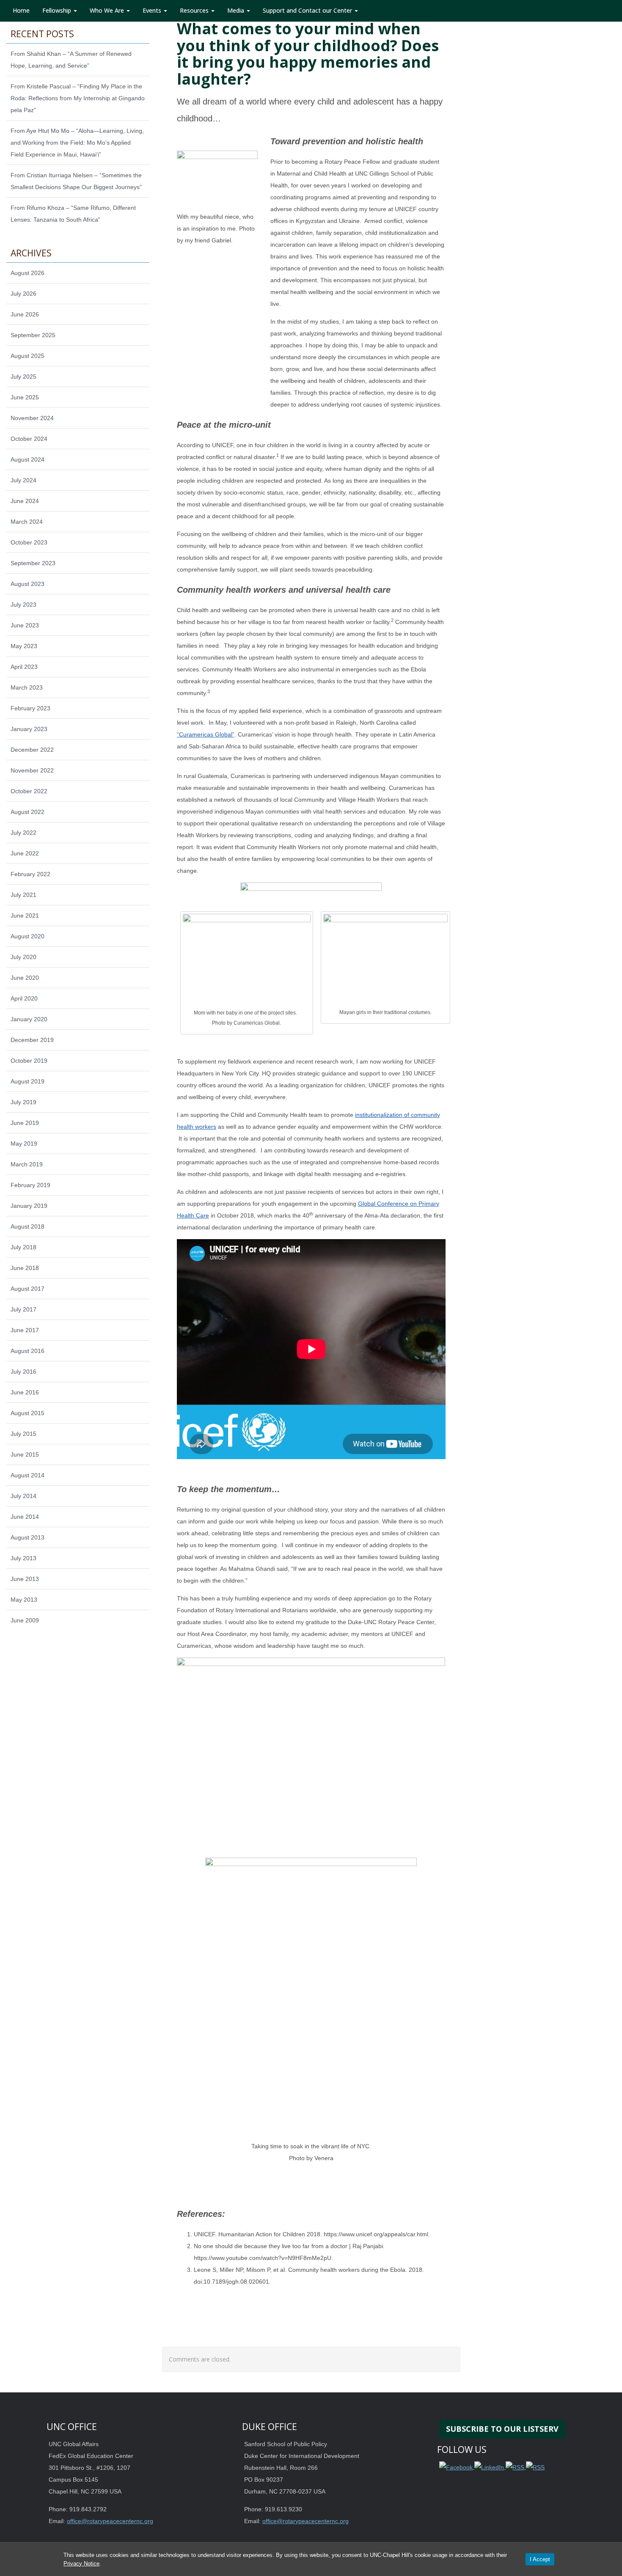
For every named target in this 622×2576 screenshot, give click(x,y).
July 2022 (23, 833)
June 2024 (25, 501)
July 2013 (23, 1558)
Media (237, 10)
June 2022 (25, 853)
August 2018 (28, 1226)
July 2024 (23, 480)
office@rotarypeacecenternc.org (110, 2521)
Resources (195, 10)
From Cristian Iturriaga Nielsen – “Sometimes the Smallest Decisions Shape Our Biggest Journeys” (76, 181)
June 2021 (25, 915)
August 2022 (28, 812)
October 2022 (29, 791)
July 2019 (23, 1102)
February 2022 (30, 874)
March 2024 (27, 522)
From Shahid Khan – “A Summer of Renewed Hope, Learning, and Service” (71, 60)
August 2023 (28, 584)
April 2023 (24, 667)
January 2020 (29, 1019)
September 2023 (33, 563)
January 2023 (29, 729)
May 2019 (24, 1144)
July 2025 (23, 377)
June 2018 (25, 1268)
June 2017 (25, 1330)
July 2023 (23, 605)
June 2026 (25, 314)
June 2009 (25, 1620)
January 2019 (29, 1206)
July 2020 (23, 957)
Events (153, 10)
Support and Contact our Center (308, 10)
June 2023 (25, 625)
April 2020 (24, 998)
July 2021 (23, 895)
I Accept (540, 2559)
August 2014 (28, 1475)
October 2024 (29, 439)
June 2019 (25, 1123)
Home (21, 10)
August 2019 (28, 1081)
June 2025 (25, 397)
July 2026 (23, 294)
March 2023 (27, 687)
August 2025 (28, 356)
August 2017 (28, 1289)
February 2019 (30, 1185)
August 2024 (28, 459)
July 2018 (23, 1247)
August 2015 (28, 1413)
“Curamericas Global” (206, 734)
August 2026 (28, 273)
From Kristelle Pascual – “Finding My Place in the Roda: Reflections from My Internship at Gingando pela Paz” (78, 98)
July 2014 (23, 1496)
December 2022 (32, 750)
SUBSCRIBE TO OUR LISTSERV (502, 2429)
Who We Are (108, 10)
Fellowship (58, 10)
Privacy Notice (81, 2564)
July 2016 (23, 1372)
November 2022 (32, 770)
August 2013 (28, 1537)
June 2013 (25, 1579)
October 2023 (29, 542)
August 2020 (28, 936)
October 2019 (29, 1061)
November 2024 (32, 418)
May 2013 (24, 1600)
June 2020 (25, 978)
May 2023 (24, 646)
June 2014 (25, 1517)
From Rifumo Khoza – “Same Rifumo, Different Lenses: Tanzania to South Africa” (73, 214)
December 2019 (32, 1040)
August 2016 (28, 1351)
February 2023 (30, 708)
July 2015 (23, 1434)
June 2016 (25, 1392)
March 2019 (27, 1164)
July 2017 (23, 1309)
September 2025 (33, 335)
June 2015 (25, 1454)
